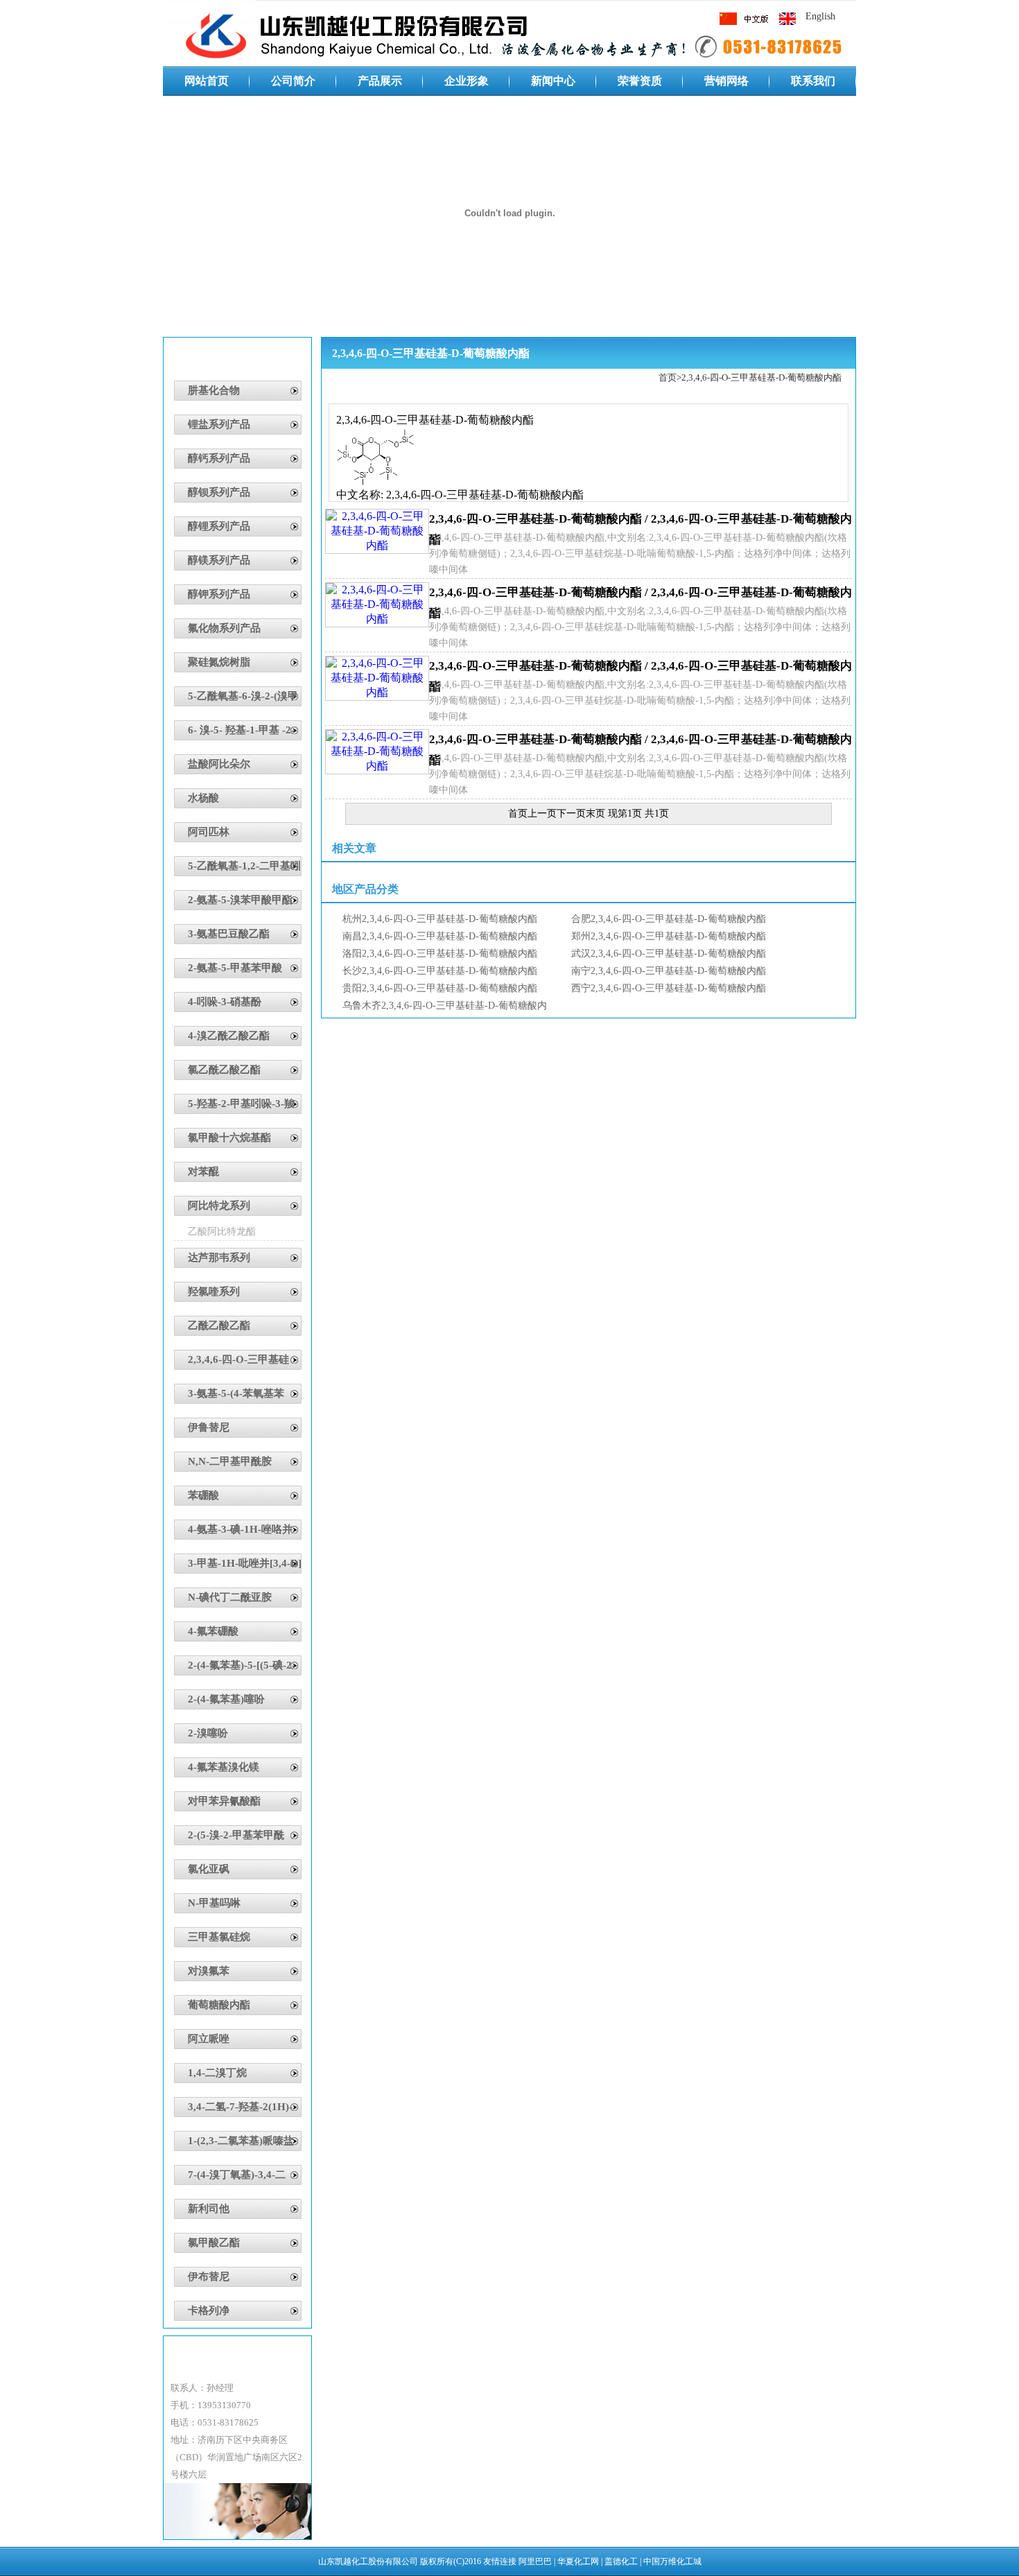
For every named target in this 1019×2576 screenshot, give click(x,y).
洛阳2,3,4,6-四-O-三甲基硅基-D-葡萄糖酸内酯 (440, 954)
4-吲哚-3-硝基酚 (225, 1002)
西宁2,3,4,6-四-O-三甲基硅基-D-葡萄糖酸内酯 (669, 988)
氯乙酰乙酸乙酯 (224, 1070)
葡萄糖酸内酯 (219, 2005)
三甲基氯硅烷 (219, 1937)
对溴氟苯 (209, 1971)
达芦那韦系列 (219, 1257)
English (820, 16)
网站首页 (207, 81)
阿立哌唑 (209, 2039)
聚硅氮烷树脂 (219, 662)
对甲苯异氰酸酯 (224, 1801)
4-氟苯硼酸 (213, 1631)
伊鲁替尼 (209, 1427)
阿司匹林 (209, 832)
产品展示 (380, 81)
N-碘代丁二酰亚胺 (230, 1597)
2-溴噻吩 (208, 1733)
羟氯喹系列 (214, 1291)
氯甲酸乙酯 (214, 2243)
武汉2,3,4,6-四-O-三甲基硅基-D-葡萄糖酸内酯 (669, 954)
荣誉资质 (640, 81)
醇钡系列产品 (219, 492)
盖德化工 (621, 2561)
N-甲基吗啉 (214, 1903)
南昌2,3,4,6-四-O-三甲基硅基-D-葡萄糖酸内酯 (440, 936)
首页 (668, 377)
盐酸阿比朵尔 (219, 764)
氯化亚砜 (209, 1869)
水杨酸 (203, 798)
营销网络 (726, 81)
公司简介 (293, 81)
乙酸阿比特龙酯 (222, 1232)
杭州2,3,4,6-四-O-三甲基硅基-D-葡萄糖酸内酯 (440, 919)
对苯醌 (203, 1172)
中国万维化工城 (672, 2561)
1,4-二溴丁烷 (217, 2073)
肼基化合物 (214, 390)
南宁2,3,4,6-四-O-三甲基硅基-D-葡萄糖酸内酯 (669, 971)
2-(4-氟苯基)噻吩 (226, 1699)
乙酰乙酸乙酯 (219, 1325)
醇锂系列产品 (219, 526)
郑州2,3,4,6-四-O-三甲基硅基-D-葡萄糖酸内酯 (669, 936)
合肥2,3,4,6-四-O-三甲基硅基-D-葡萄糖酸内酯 (669, 919)
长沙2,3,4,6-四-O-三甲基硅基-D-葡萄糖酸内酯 (440, 971)
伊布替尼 (209, 2277)
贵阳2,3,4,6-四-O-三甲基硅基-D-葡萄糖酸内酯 (440, 988)
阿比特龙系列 (219, 1206)
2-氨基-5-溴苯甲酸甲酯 (240, 900)
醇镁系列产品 (219, 560)
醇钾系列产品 (219, 594)
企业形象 (467, 81)
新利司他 (209, 2209)
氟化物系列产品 (224, 628)
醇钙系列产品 (219, 458)
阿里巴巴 (535, 2561)
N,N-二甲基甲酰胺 (230, 1461)
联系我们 (813, 81)
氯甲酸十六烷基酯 (229, 1138)
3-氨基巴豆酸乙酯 (229, 934)
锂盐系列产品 (219, 424)
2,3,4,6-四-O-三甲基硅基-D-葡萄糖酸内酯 (761, 377)
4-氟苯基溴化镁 (224, 1767)
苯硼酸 (203, 1495)
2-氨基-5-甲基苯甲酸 (235, 968)
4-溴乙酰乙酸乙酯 (229, 1036)
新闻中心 (553, 81)
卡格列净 (209, 2310)
